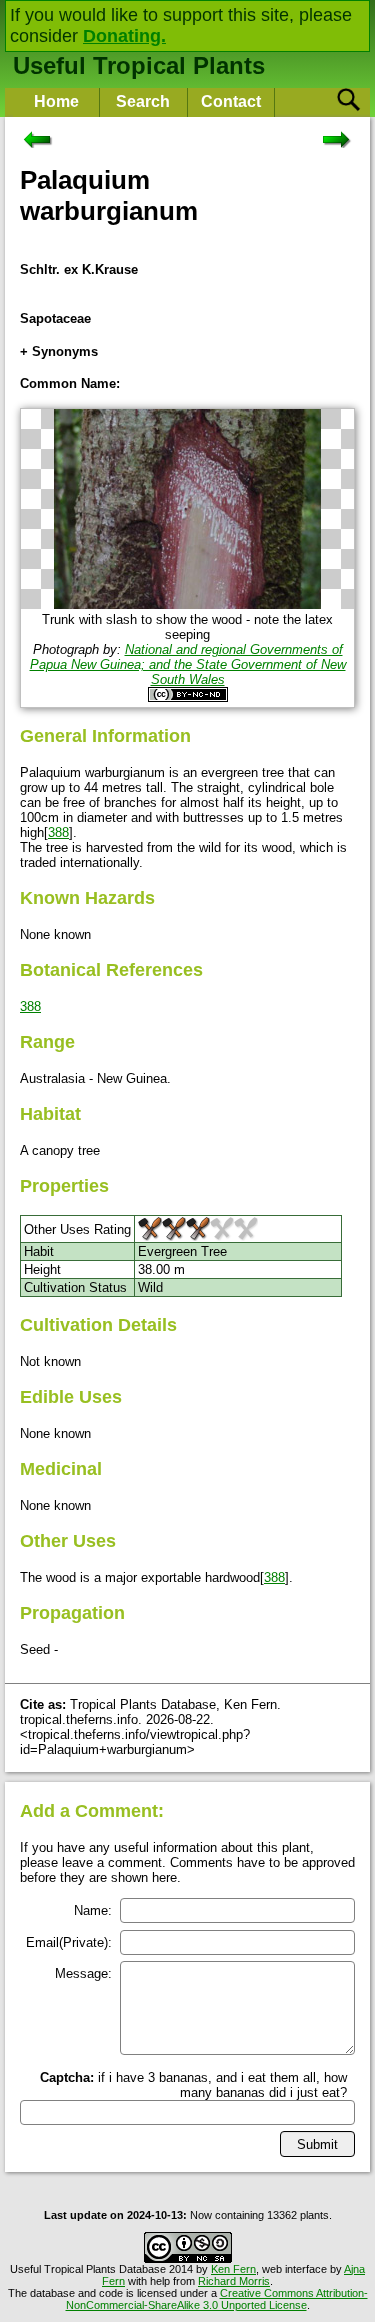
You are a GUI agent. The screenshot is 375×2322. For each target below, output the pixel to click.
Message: (83, 1973)
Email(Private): (69, 1942)
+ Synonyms (59, 351)
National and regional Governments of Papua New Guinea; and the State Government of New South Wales (188, 664)
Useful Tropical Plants (139, 65)
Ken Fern (233, 2269)
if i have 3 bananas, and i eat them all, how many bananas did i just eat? (193, 2085)
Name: (93, 1910)
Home (56, 101)
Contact (231, 101)
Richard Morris (234, 2281)
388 (58, 832)
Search (143, 101)
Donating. (124, 36)
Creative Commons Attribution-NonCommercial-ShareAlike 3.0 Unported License (217, 2299)
